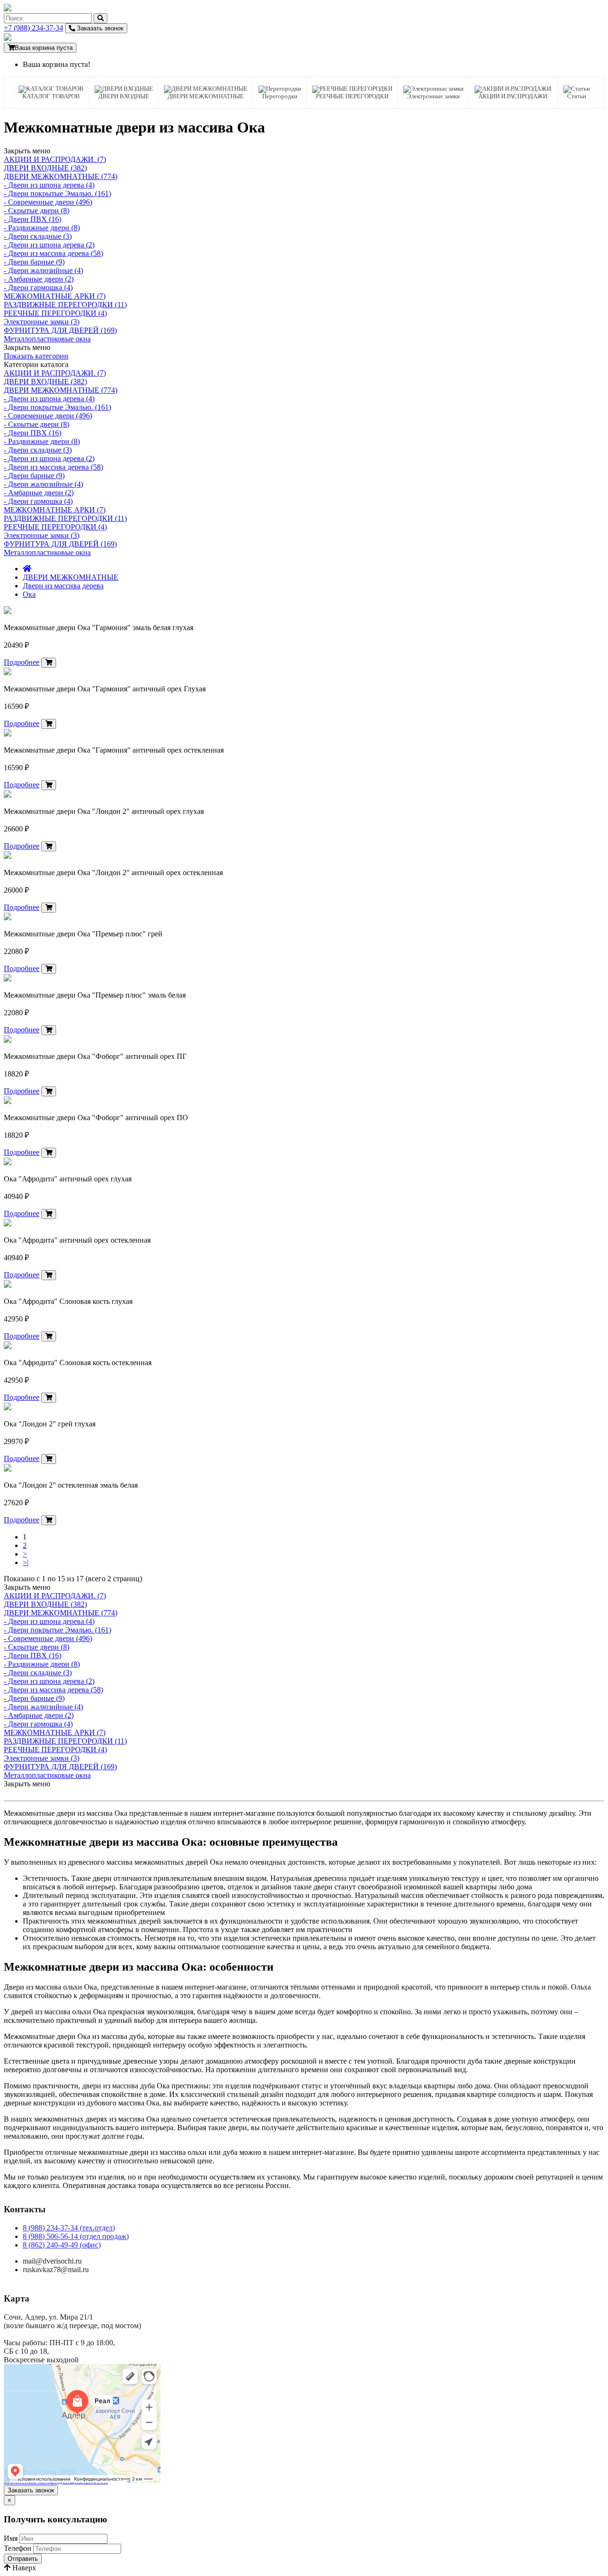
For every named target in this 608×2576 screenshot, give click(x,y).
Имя (11, 2538)
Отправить (23, 2559)
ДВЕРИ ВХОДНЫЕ (124, 96)
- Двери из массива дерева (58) (53, 253)
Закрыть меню (27, 151)
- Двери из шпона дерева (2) (49, 245)
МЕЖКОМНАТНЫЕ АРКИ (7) (55, 296)
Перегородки (280, 96)
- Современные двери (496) (48, 202)
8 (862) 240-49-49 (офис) (62, 2245)
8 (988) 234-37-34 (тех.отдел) (69, 2228)
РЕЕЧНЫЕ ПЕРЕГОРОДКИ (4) (55, 313)
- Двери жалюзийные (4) (43, 270)
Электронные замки (433, 96)
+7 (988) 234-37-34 (33, 28)
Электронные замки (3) (42, 322)
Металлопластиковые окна (47, 339)
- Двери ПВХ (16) (33, 219)
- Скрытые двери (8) (37, 211)
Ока (29, 594)
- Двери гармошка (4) (38, 288)
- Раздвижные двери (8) (42, 228)
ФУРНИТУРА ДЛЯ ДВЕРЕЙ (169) (60, 330)
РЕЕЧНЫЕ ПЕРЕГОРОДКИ (352, 96)
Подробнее (22, 662)
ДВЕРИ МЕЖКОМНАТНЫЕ (206, 96)
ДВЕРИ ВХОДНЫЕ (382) (45, 168)
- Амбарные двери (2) (39, 279)
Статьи (577, 96)
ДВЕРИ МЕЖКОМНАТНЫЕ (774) (61, 176)
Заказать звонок (99, 28)
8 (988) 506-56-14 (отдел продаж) (76, 2236)
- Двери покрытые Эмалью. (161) (57, 193)
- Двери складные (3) (38, 236)
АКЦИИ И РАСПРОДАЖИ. (513, 96)
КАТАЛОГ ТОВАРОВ (51, 96)
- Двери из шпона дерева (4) (49, 185)
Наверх (23, 2568)
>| (26, 1562)
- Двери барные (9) (34, 262)
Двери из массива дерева (63, 586)
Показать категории (36, 356)
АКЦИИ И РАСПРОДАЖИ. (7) (55, 159)
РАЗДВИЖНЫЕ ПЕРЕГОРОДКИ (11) (65, 305)
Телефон (18, 2548)
